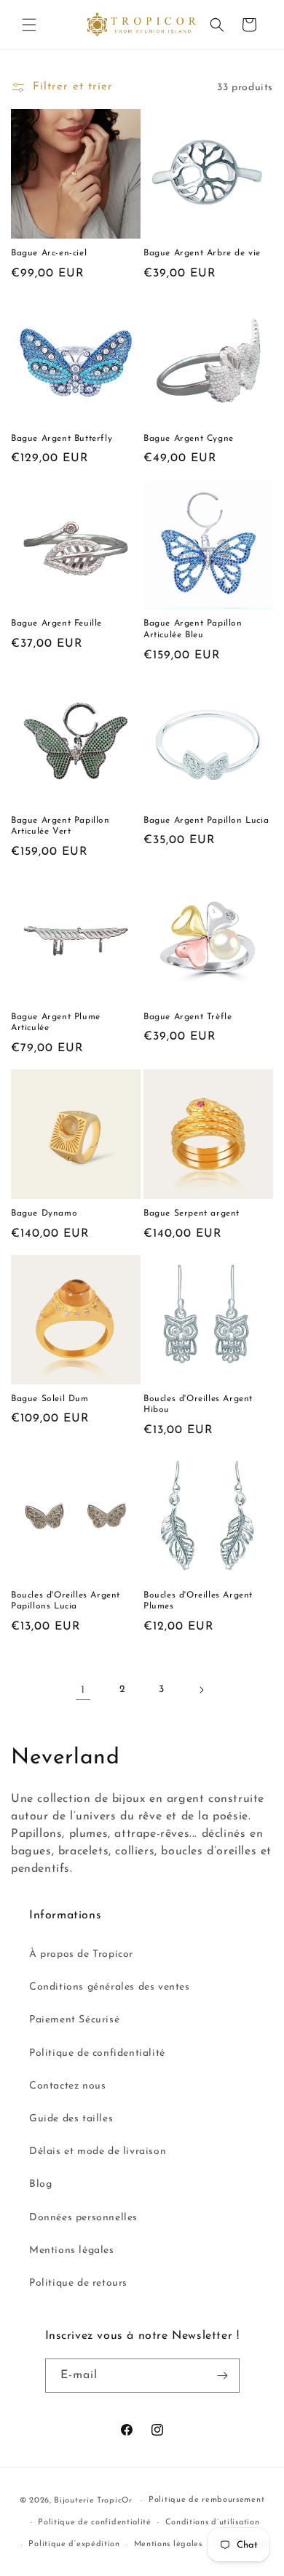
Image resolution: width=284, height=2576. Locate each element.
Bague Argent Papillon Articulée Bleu (193, 629)
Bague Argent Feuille (56, 623)
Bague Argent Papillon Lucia (206, 821)
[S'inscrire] (223, 2376)
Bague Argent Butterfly (62, 439)
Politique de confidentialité (97, 2053)
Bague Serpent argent (192, 1213)
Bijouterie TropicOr (93, 2501)
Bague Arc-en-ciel (49, 253)
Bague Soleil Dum (50, 1399)
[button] (29, 25)
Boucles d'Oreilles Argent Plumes (198, 1601)
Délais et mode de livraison (98, 2152)
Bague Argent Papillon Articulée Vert (60, 826)
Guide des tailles (71, 2119)
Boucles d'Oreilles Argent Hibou (198, 1405)
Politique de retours (78, 2283)
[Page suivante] (201, 1690)
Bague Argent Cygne (189, 439)
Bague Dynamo (44, 1213)
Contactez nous (67, 2086)
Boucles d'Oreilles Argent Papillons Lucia (66, 1601)
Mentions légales (72, 2250)
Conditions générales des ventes (110, 1987)
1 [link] (83, 1690)
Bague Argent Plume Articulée (56, 1023)
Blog (40, 2184)
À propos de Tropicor (81, 1954)
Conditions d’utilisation (213, 2523)
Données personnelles (83, 2218)
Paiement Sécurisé (74, 2020)
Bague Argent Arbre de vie (202, 253)
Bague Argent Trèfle (188, 1017)
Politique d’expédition (74, 2544)
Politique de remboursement (206, 2500)
